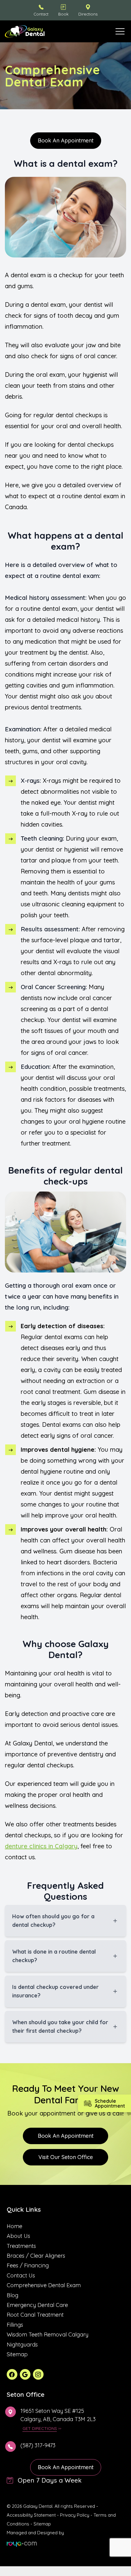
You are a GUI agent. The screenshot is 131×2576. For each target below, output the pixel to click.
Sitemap (17, 2354)
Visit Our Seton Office (66, 2157)
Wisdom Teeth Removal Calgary (48, 2334)
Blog (12, 2295)
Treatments (21, 2246)
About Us (18, 2236)
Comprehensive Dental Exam (44, 2285)
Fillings (15, 2325)
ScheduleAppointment (110, 2103)
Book (63, 14)
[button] (120, 31)
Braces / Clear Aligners (36, 2256)
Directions (88, 14)
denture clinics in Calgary (41, 1846)
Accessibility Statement (31, 2515)
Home (14, 2226)
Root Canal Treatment (35, 2315)
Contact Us (21, 2275)
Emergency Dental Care (37, 2305)
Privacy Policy (75, 2515)
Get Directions (40, 2428)
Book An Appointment (66, 2136)
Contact (41, 14)
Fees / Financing (28, 2265)
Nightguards (22, 2345)
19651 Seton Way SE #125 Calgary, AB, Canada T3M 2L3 (58, 2415)
